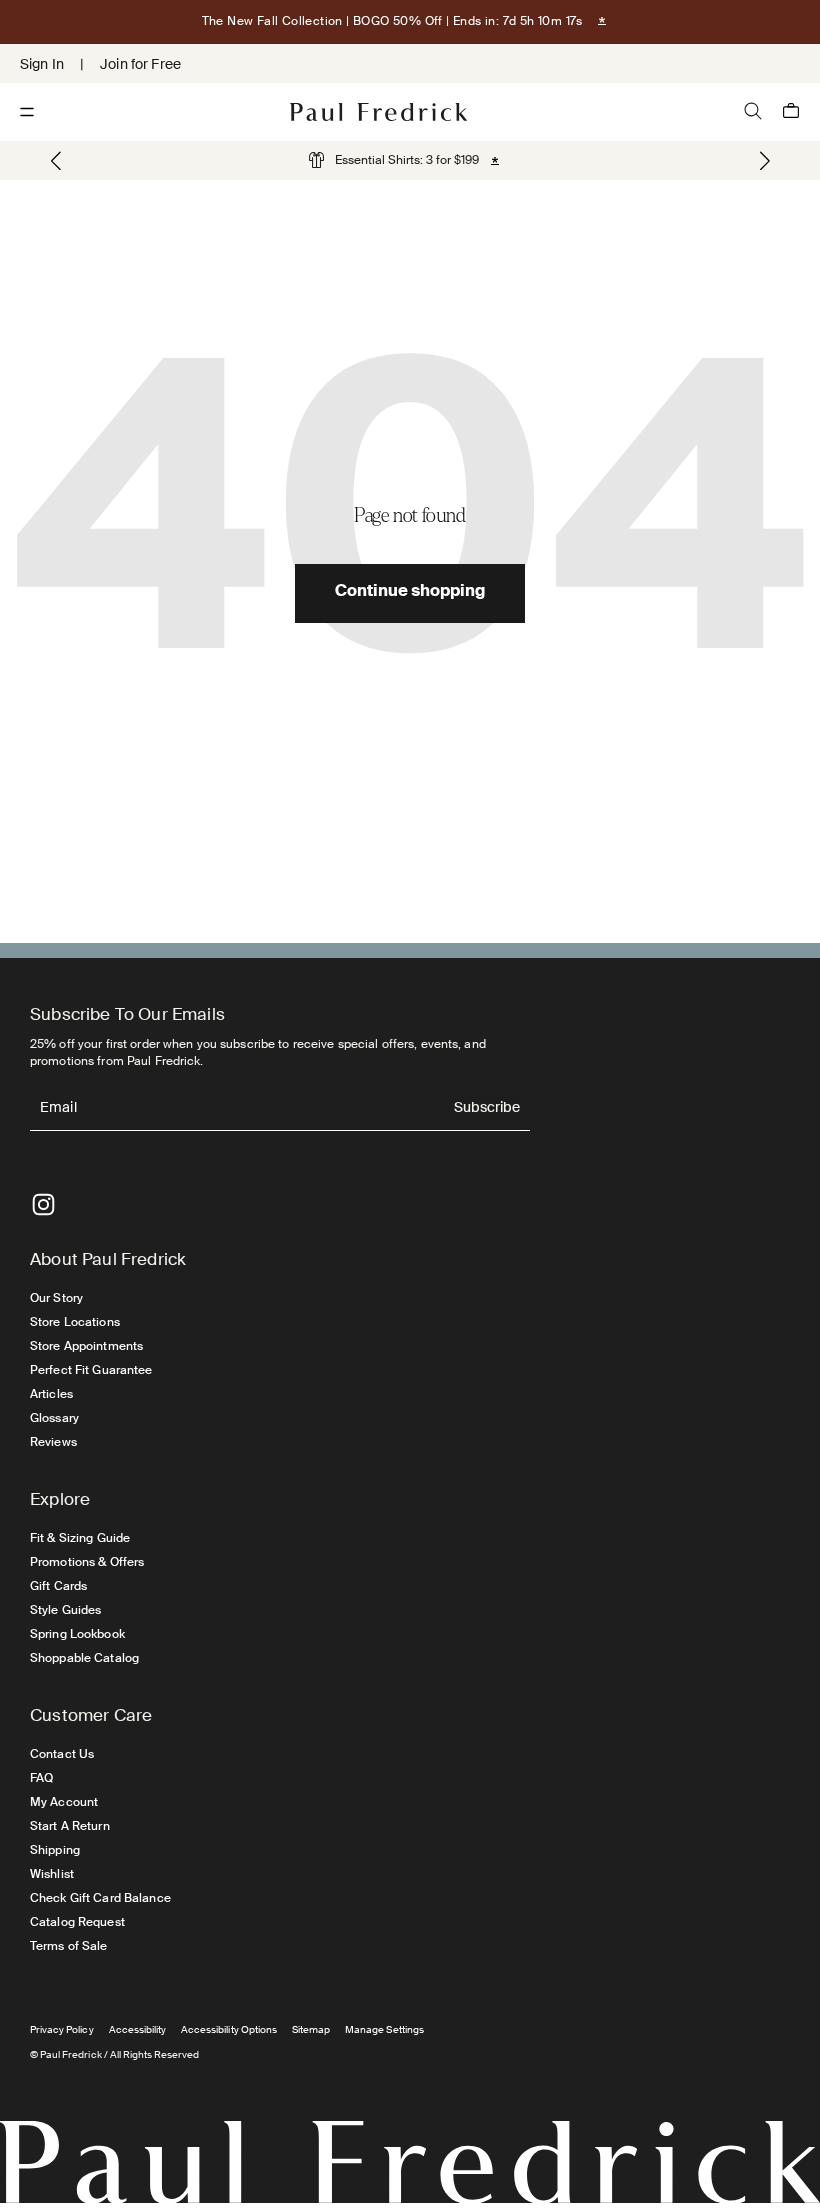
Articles (51, 1394)
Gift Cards (58, 1586)
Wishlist (52, 1874)
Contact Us (62, 1754)
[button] (764, 160)
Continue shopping (410, 593)
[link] (393, 160)
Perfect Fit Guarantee (91, 1370)
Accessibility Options (229, 2029)
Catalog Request (77, 1922)
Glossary (54, 1418)
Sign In (42, 64)
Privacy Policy (62, 2029)
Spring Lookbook (77, 1634)
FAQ (41, 1778)
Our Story (56, 1298)
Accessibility (138, 2029)
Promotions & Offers (87, 1562)
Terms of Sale (69, 1946)
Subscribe (487, 1108)
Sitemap (311, 2029)
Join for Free (140, 64)
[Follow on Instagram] (43, 1204)
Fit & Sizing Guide (80, 1538)
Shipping (55, 1850)
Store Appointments (86, 1346)
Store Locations (75, 1322)
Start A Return (70, 1826)
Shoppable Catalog (84, 1658)
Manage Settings (384, 2029)
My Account (64, 1802)
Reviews (53, 1442)
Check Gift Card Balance (100, 1898)
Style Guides (65, 1610)
